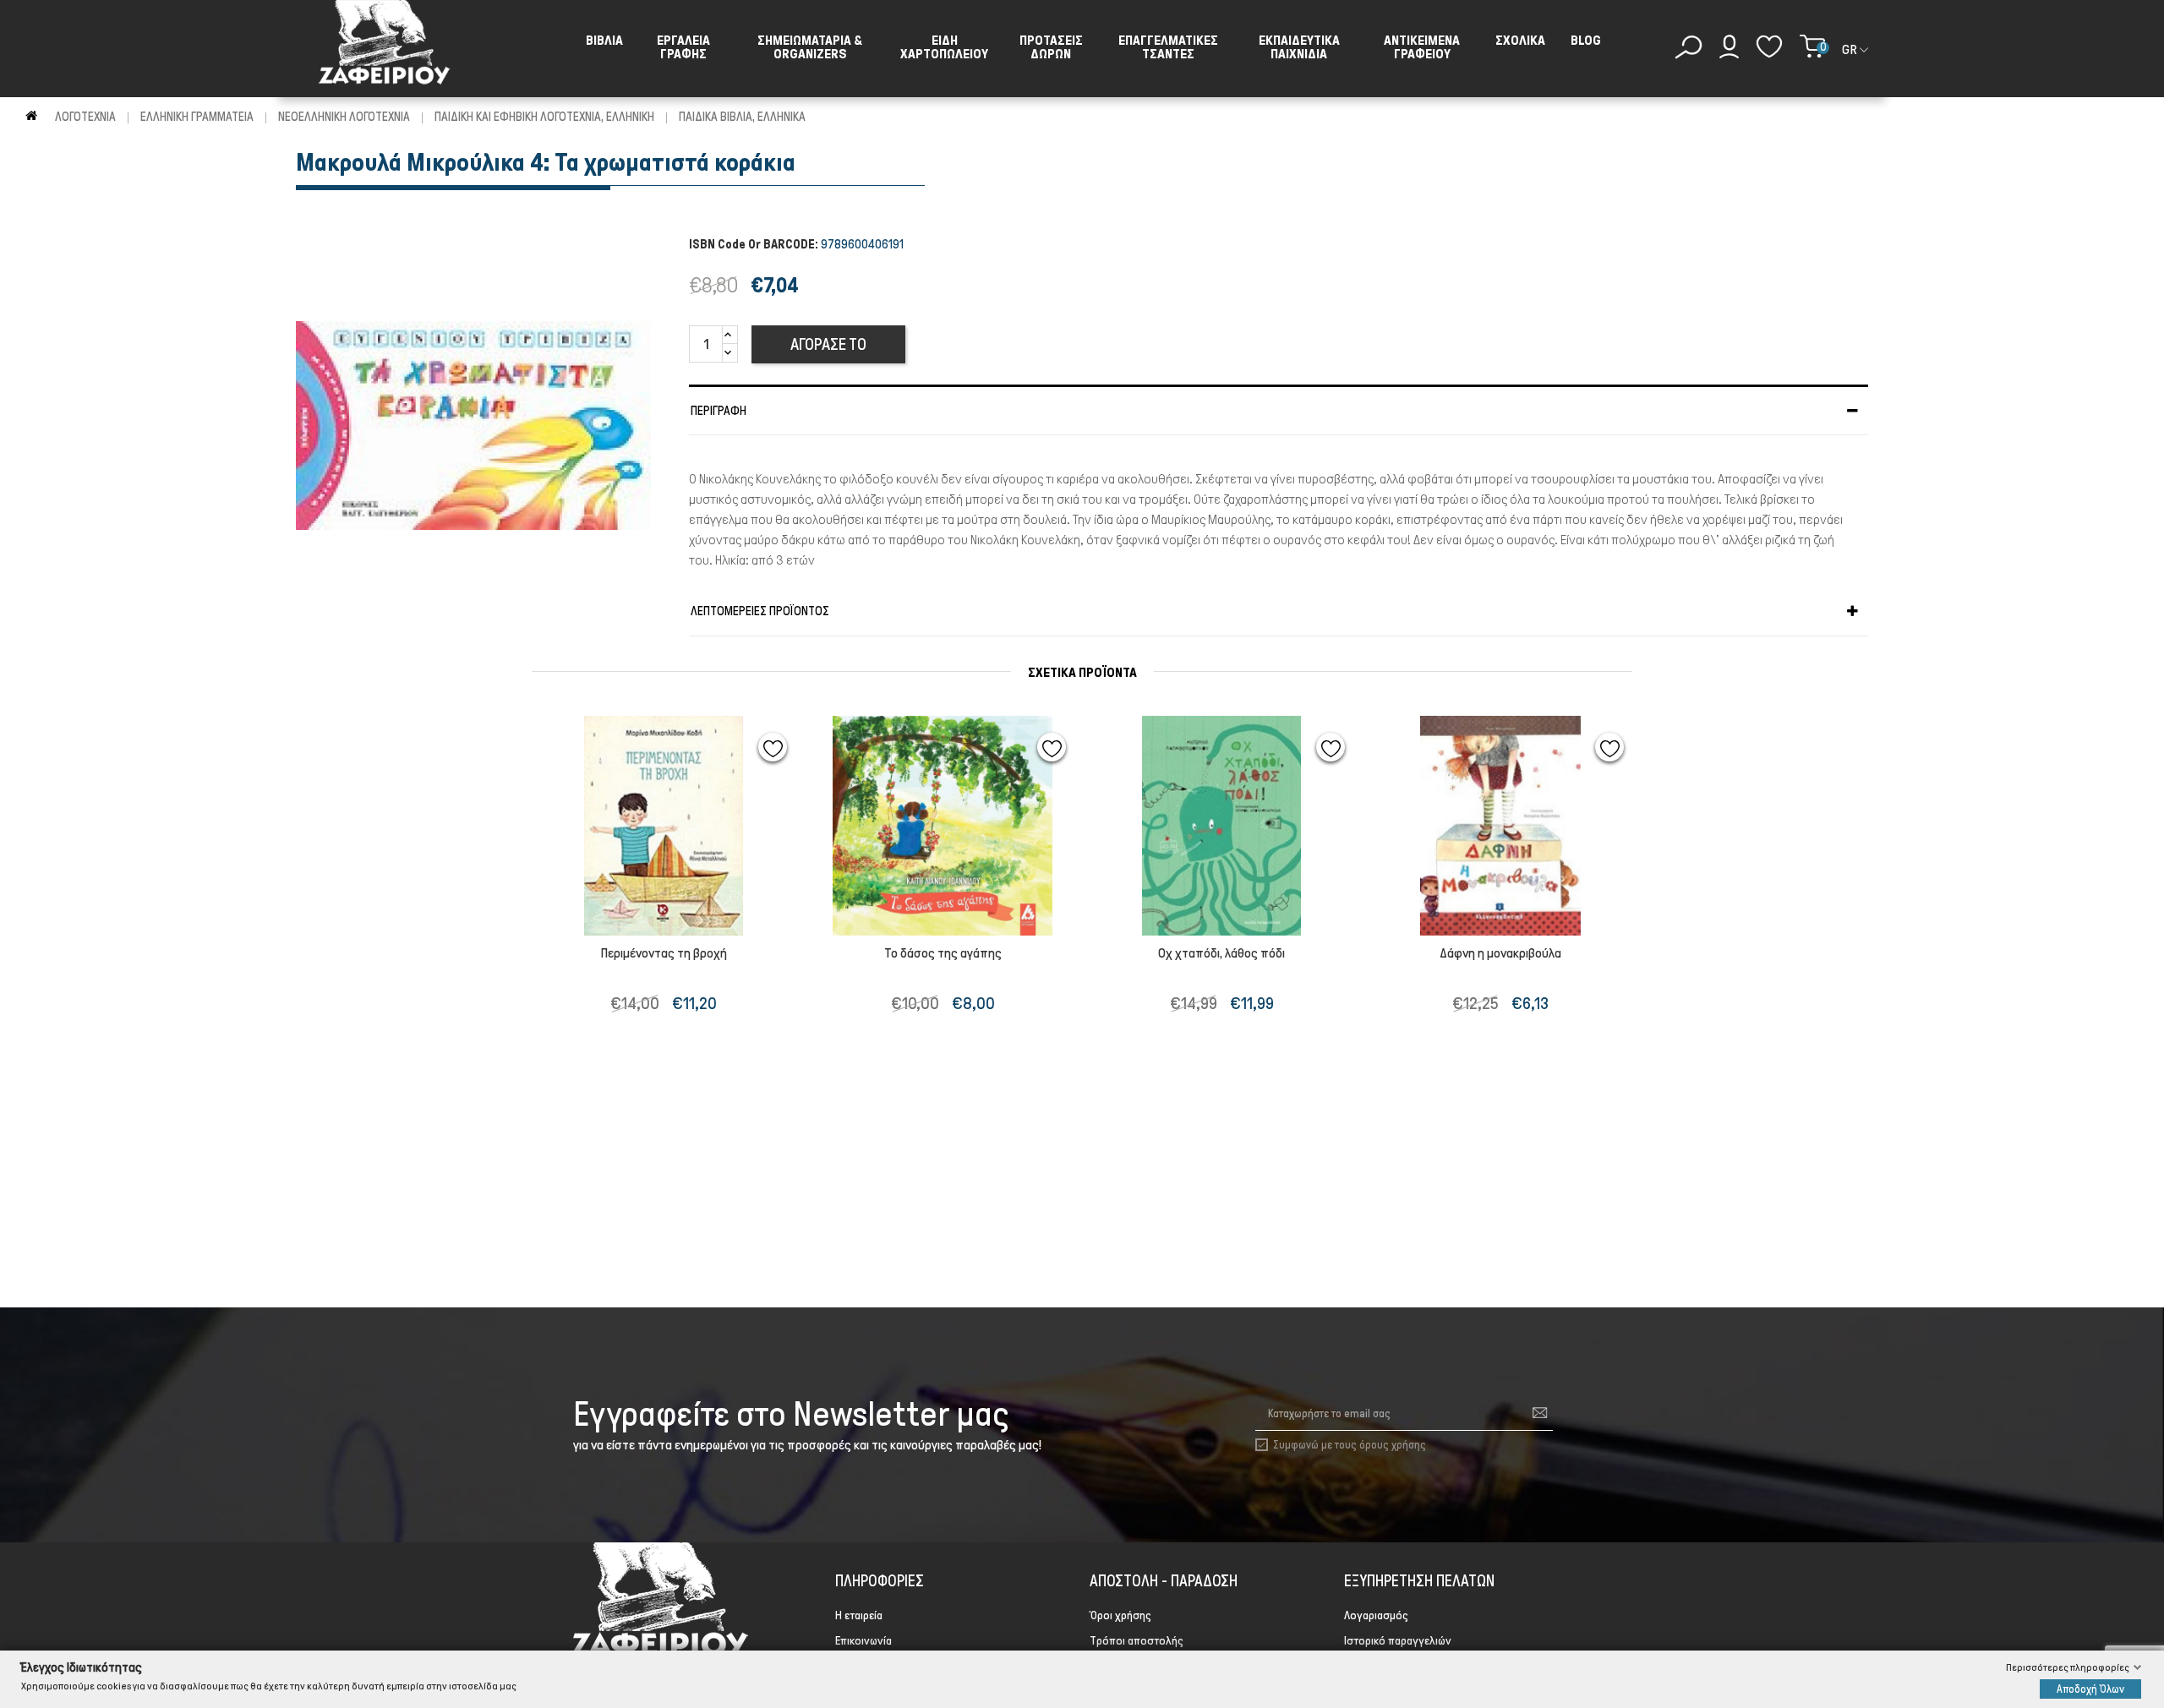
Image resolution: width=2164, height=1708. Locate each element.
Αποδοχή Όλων (2090, 1688)
